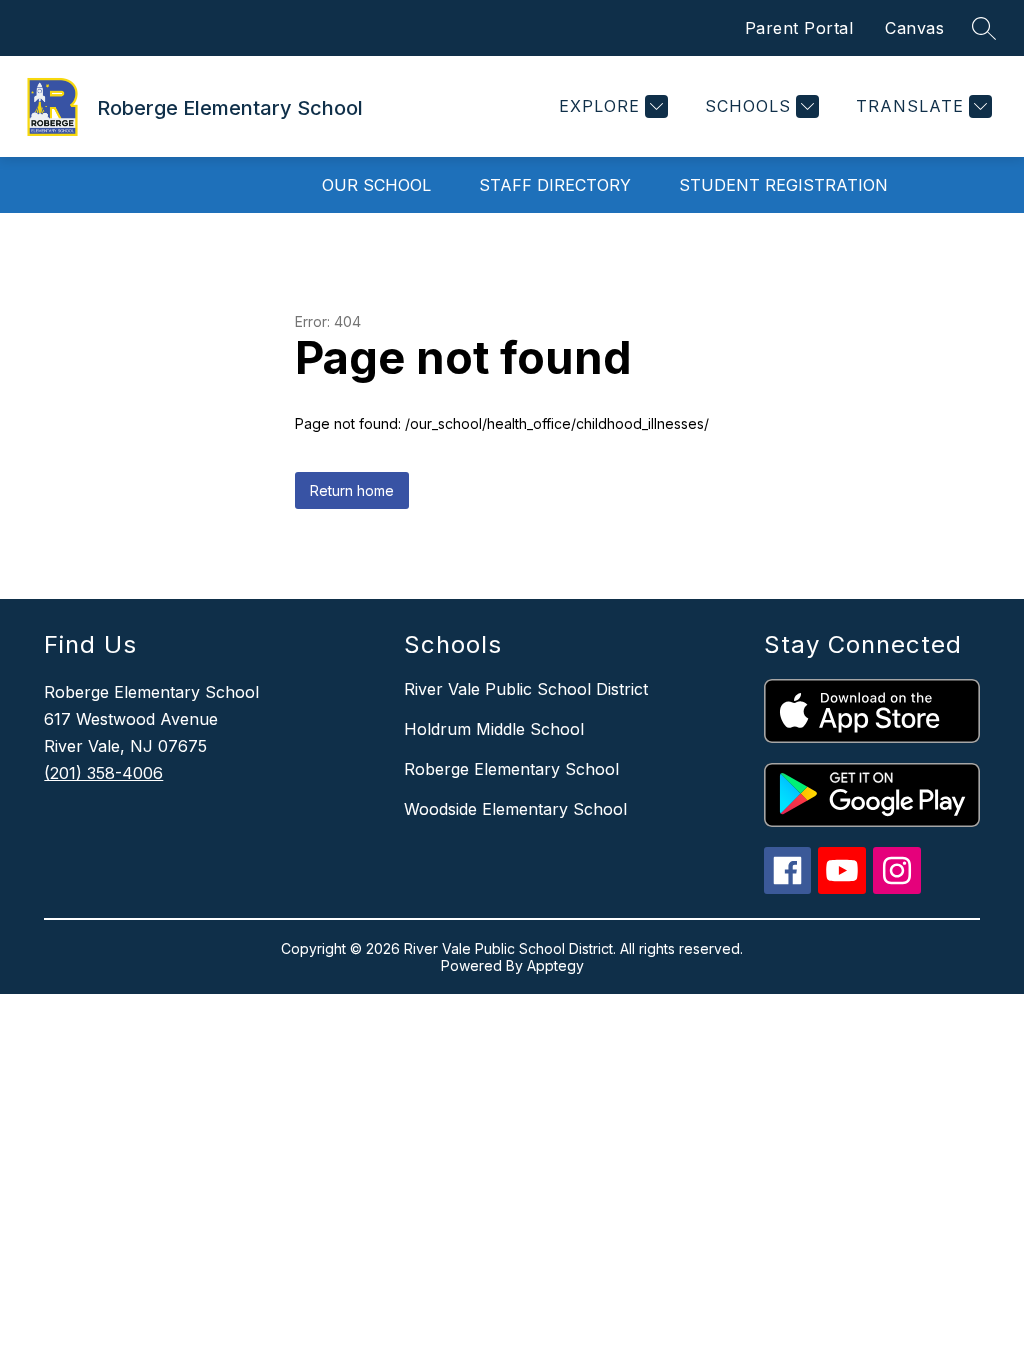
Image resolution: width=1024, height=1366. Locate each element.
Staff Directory (555, 185)
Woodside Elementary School (515, 809)
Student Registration (783, 185)
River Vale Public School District (526, 689)
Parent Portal (799, 28)
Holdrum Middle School (494, 729)
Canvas (914, 28)
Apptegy (555, 965)
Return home (352, 490)
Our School (376, 185)
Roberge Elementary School (511, 769)
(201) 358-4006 (103, 773)
